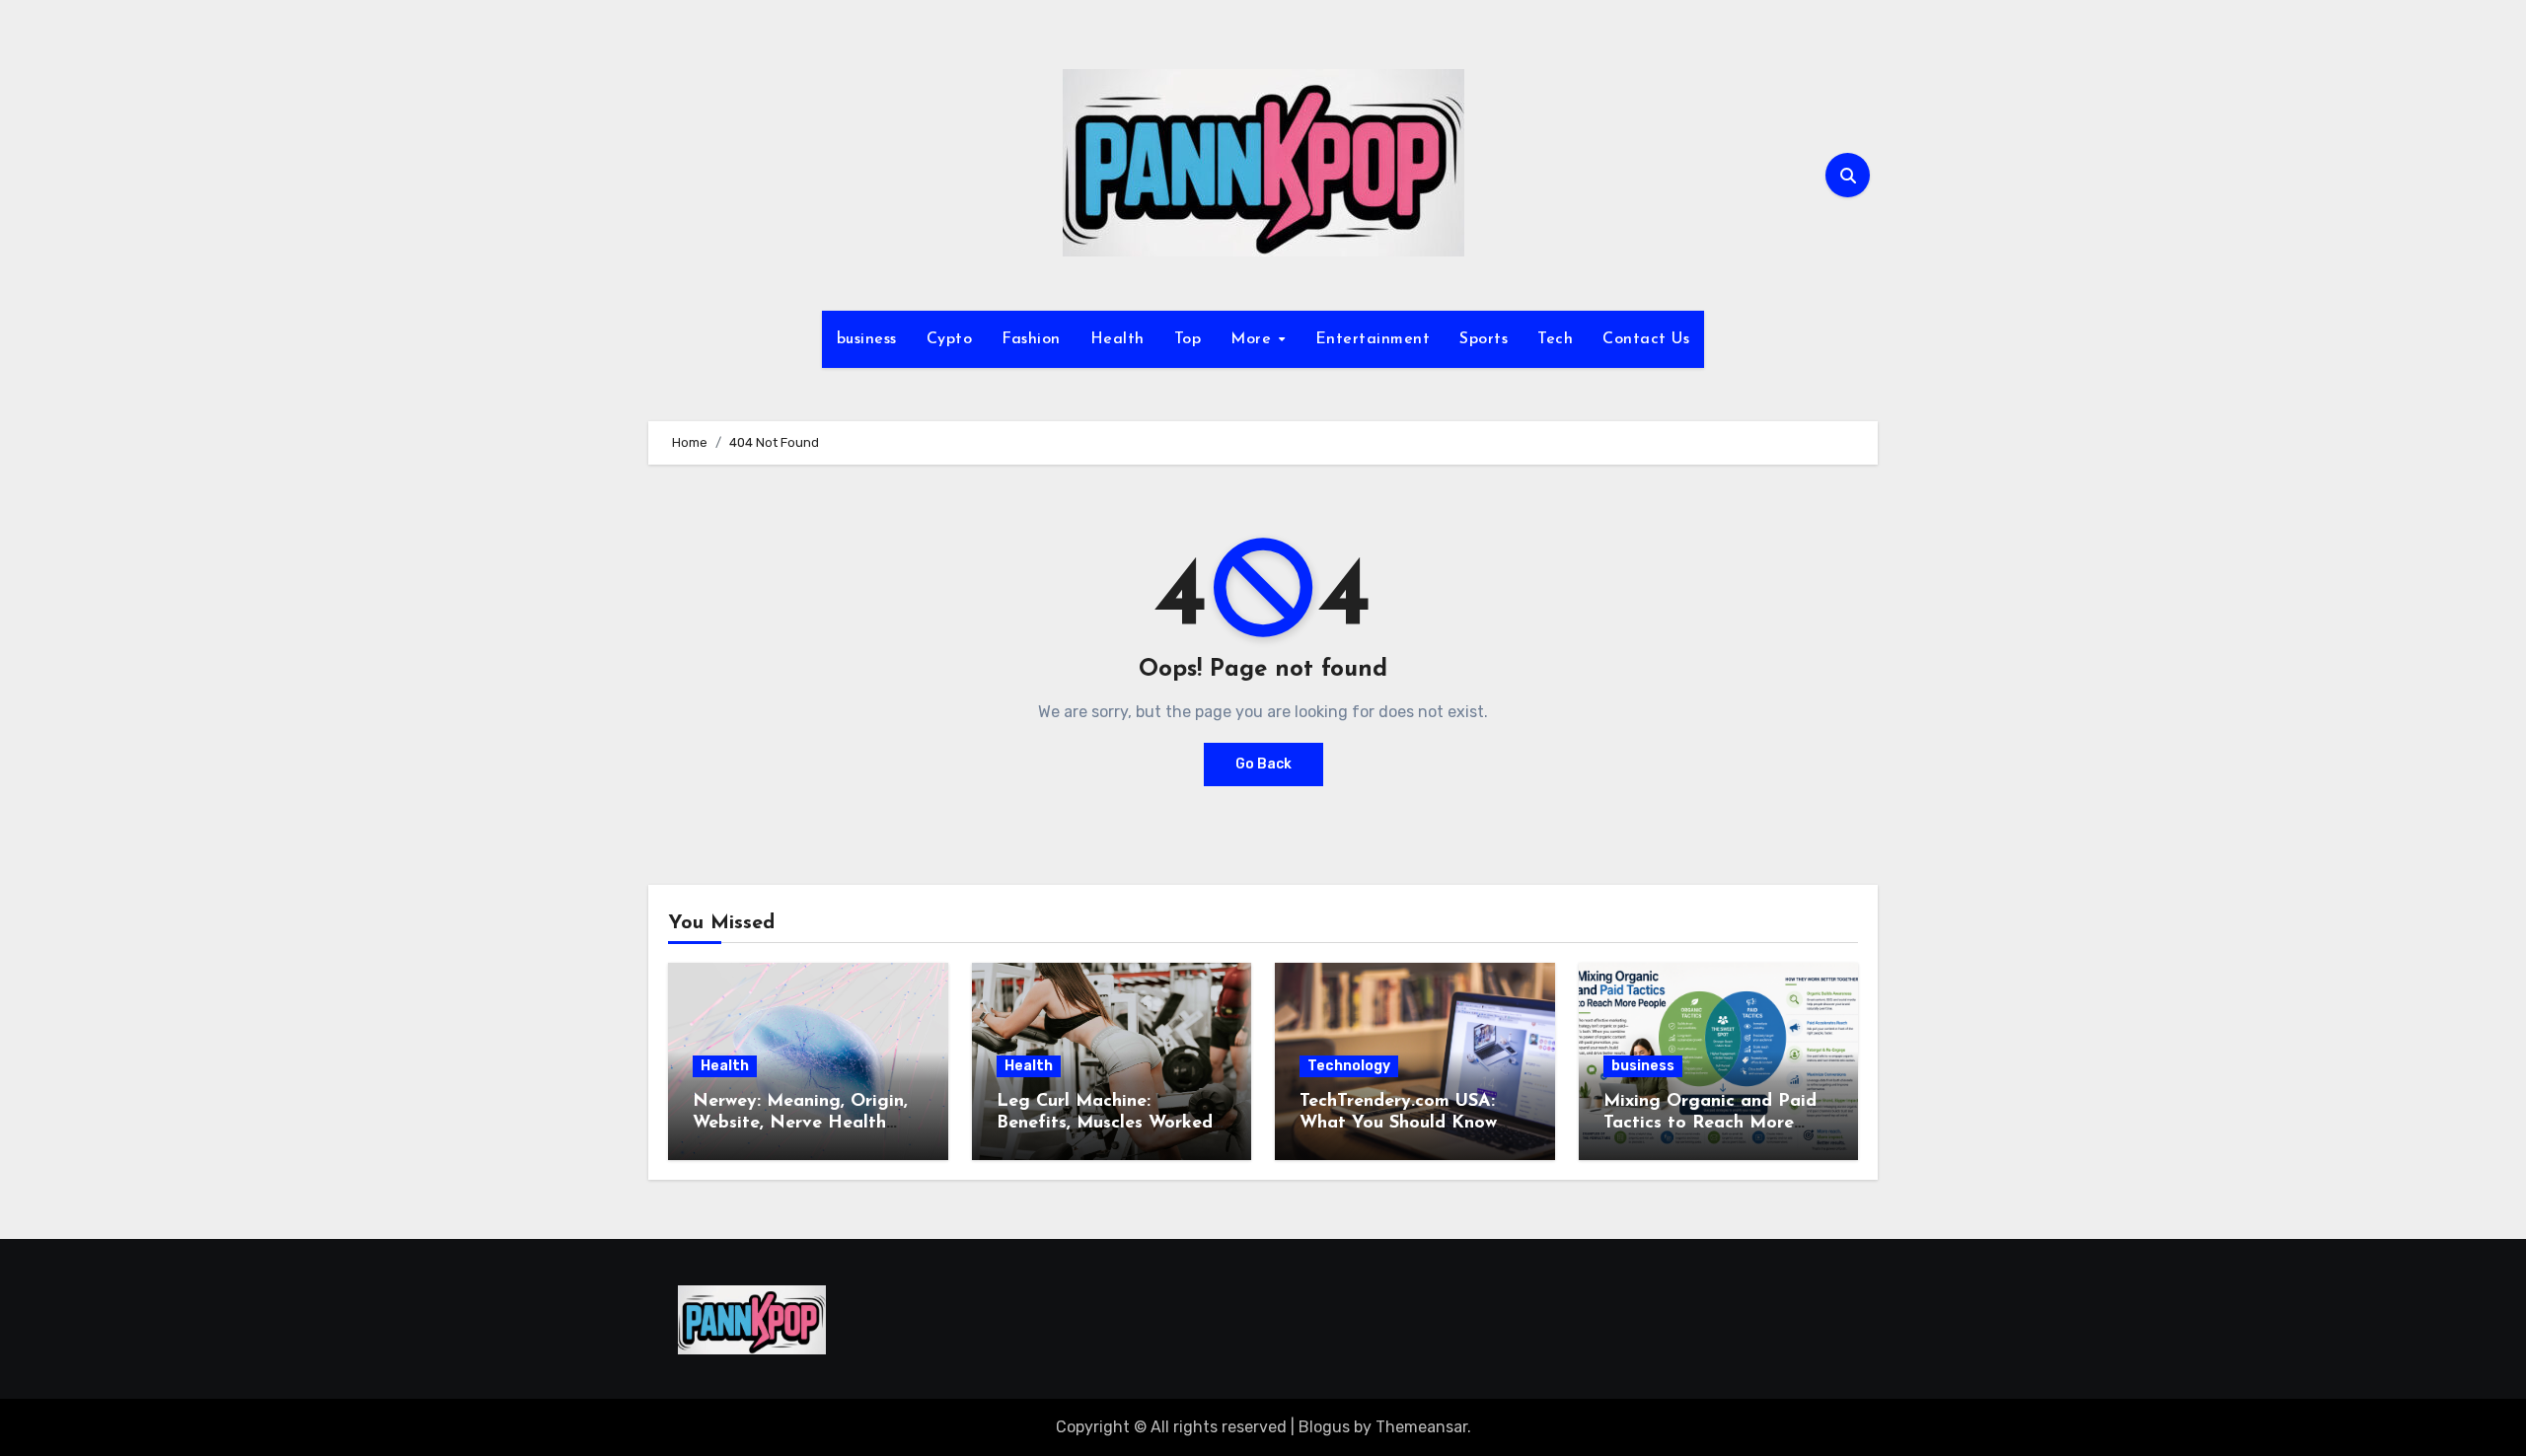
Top (1188, 339)
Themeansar (1421, 1427)
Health (1117, 339)
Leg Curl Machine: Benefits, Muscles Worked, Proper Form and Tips (1107, 1123)
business (867, 339)
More (1254, 339)
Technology (1349, 1066)
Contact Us (1646, 339)
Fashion (1031, 339)
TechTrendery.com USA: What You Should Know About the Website (1398, 1123)
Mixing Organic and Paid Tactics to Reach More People (1710, 1123)
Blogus (1324, 1427)
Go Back (1263, 764)
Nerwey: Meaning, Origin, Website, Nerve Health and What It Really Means (804, 1123)
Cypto (950, 339)
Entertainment (1373, 339)
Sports (1484, 339)
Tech (1555, 339)
